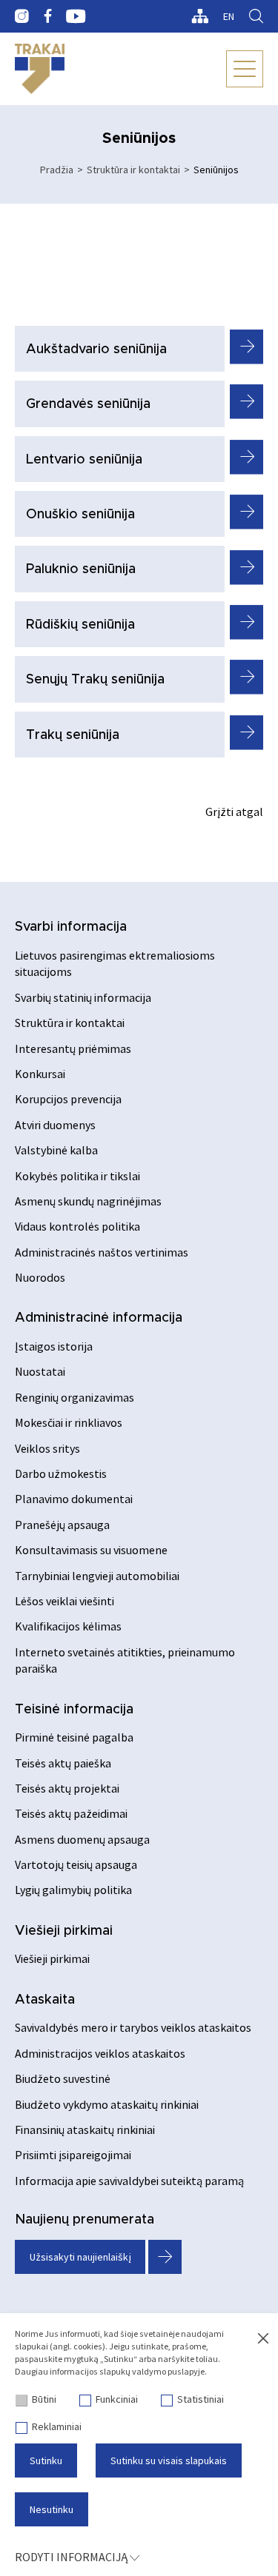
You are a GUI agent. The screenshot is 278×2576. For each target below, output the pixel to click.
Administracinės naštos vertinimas (102, 1252)
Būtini (44, 2399)
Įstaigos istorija (54, 1346)
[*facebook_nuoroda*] (47, 16)
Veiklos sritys (47, 1448)
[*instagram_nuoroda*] (22, 16)
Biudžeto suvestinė (63, 2078)
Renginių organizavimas (75, 1397)
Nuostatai (40, 1371)
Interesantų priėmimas (73, 1048)
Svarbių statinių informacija (83, 997)
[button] (247, 347)
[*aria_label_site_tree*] (200, 16)
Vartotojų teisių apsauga (76, 1864)
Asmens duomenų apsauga (82, 1839)
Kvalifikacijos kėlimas (68, 1626)
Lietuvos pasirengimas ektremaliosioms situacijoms (115, 963)
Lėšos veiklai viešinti (64, 1601)
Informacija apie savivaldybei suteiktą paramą (129, 2181)
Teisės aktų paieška (63, 1763)
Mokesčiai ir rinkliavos (69, 1422)
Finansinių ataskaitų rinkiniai (85, 2130)
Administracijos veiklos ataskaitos (100, 2053)
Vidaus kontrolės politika (77, 1226)
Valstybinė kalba (56, 1150)
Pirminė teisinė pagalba (74, 1737)
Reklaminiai (57, 2426)
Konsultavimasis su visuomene (91, 1550)
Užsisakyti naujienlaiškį (80, 2257)
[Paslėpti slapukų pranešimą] (263, 2339)
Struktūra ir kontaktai (133, 170)
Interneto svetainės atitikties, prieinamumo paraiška (125, 1660)
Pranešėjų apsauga (62, 1525)
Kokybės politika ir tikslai (77, 1176)
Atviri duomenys (55, 1125)
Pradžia (57, 170)
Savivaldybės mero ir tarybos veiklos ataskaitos (133, 2027)
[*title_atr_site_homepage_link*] (40, 69)
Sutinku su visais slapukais (169, 2460)
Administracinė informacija (99, 1318)
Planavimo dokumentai (74, 1499)
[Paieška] (256, 16)
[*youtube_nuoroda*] (76, 16)
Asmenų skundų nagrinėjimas (88, 1201)
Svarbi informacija (71, 927)
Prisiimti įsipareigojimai (73, 2155)
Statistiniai (201, 2399)
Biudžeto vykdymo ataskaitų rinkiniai (107, 2104)
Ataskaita (45, 2000)
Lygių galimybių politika (73, 1890)
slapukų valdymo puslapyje (152, 2371)
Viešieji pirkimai (64, 1931)
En (229, 16)
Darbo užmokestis (61, 1473)
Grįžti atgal (234, 812)
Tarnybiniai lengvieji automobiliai (97, 1576)
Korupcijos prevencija (68, 1099)
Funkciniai (117, 2399)
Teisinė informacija (74, 1710)
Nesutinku (52, 2509)
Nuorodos (40, 1277)
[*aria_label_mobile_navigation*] (245, 69)
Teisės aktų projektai (67, 1788)
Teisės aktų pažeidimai (71, 1813)
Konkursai (40, 1074)
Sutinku (46, 2460)
